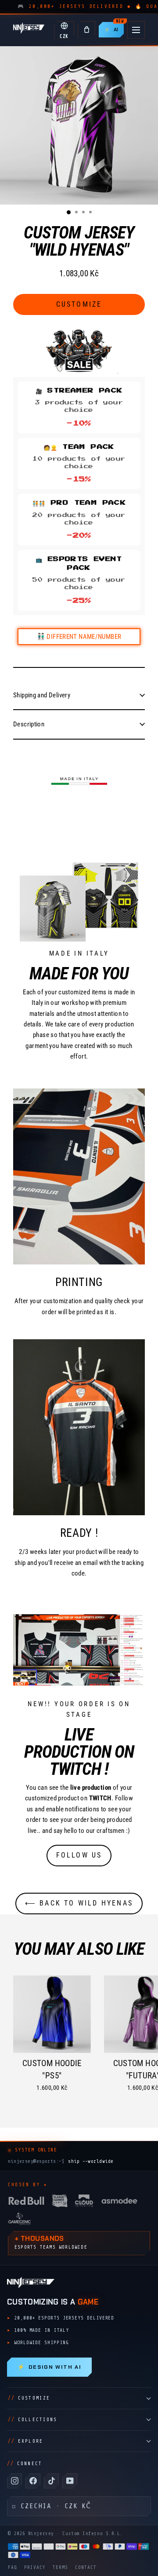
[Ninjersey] (29, 30)
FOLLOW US (79, 1855)
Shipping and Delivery (42, 695)
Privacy (35, 2567)
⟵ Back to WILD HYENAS (79, 1903)
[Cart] (86, 30)
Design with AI (49, 2367)
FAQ (13, 2567)
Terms (60, 2567)
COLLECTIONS (32, 2420)
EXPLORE (25, 2441)
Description (29, 724)
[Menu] (136, 30)
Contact (86, 2567)
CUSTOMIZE (29, 2398)
